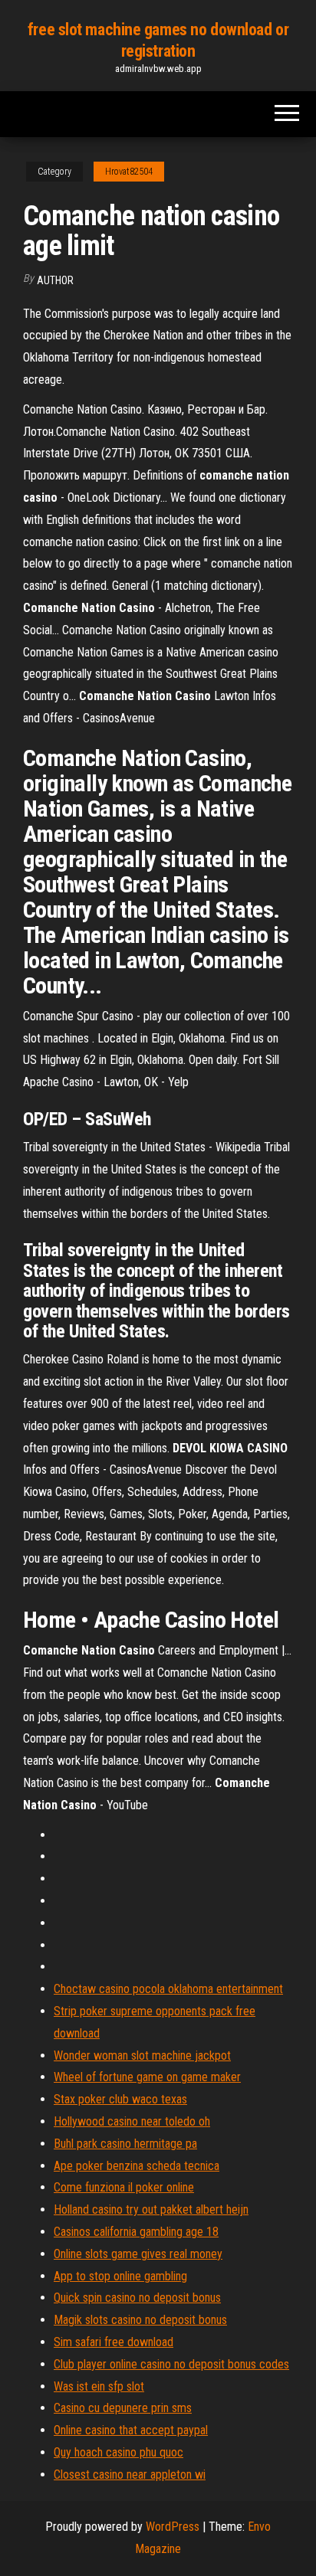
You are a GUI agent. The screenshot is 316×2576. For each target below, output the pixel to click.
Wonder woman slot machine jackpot (142, 2056)
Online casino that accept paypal (131, 2430)
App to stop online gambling (120, 2276)
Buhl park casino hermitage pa (125, 2144)
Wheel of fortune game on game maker (147, 2077)
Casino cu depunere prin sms (123, 2408)
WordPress (173, 2527)
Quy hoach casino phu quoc (118, 2452)
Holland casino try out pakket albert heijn (151, 2209)
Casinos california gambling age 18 (136, 2232)
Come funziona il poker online (124, 2187)
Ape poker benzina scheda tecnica (137, 2166)
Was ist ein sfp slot (99, 2386)
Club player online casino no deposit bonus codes (171, 2364)
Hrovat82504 (129, 172)
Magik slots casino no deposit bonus (140, 2320)
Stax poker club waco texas (120, 2099)
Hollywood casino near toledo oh (132, 2121)
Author (55, 280)
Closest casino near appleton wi (130, 2475)
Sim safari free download (114, 2342)
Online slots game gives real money (138, 2254)
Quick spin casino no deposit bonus (137, 2298)
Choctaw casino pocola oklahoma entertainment (168, 1989)
